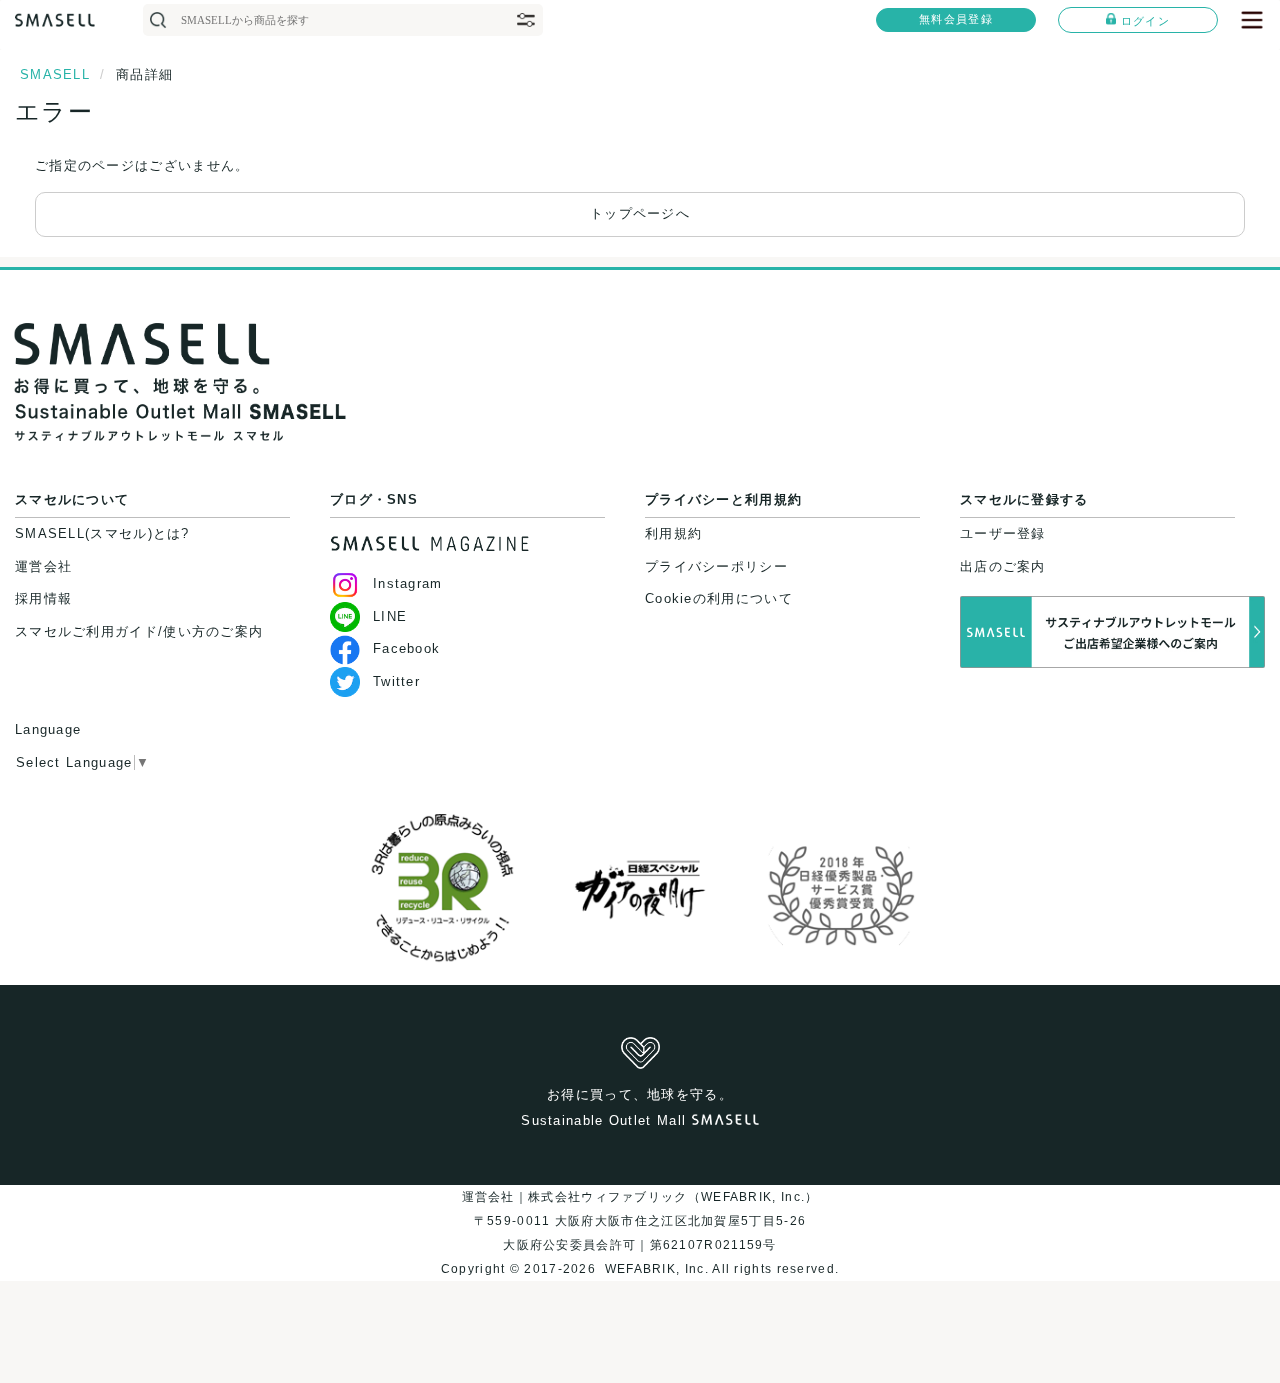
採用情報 (43, 598)
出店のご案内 (1003, 566)
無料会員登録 (956, 19)
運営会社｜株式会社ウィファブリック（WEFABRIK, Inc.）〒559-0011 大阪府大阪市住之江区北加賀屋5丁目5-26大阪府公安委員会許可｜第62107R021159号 (640, 1221)
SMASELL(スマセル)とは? (102, 533)
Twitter (396, 681)
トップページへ (640, 213)
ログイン (1145, 21)
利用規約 (673, 533)
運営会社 (43, 566)
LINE (390, 616)
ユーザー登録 (1003, 533)
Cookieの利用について (719, 598)
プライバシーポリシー (716, 566)
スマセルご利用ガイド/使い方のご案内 (139, 631)
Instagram (408, 583)
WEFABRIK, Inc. (656, 1269)
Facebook (406, 648)
